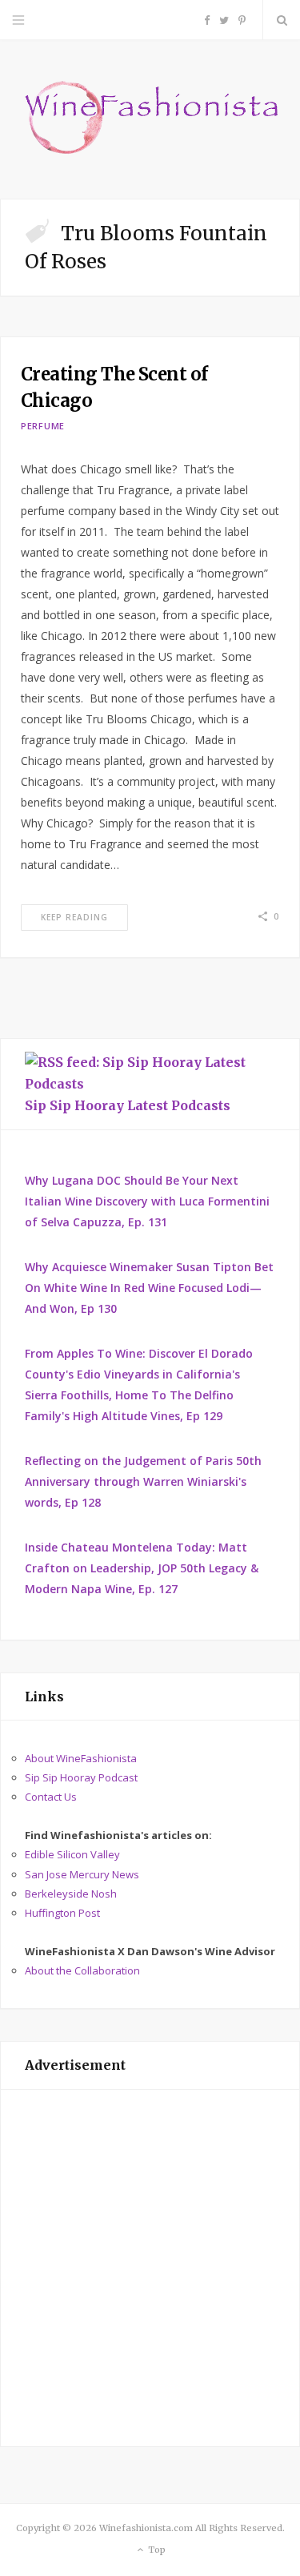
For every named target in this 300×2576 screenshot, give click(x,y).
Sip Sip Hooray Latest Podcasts (128, 1105)
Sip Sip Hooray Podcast (81, 1777)
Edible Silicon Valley (72, 1854)
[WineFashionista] (150, 119)
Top (156, 2550)
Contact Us (51, 1797)
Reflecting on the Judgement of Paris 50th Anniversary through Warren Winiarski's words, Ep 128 (143, 1481)
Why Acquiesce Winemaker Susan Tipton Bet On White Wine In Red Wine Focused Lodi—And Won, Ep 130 (149, 1288)
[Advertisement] (150, 2268)
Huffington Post (62, 1913)
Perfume (43, 426)
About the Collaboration (82, 1970)
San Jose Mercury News (82, 1874)
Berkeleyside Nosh (71, 1894)
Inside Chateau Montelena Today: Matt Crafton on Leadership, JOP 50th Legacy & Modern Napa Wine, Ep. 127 (142, 1568)
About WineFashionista (81, 1758)
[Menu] (18, 20)
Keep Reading (74, 917)
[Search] (282, 20)
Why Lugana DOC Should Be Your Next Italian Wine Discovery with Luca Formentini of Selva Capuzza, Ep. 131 (147, 1201)
